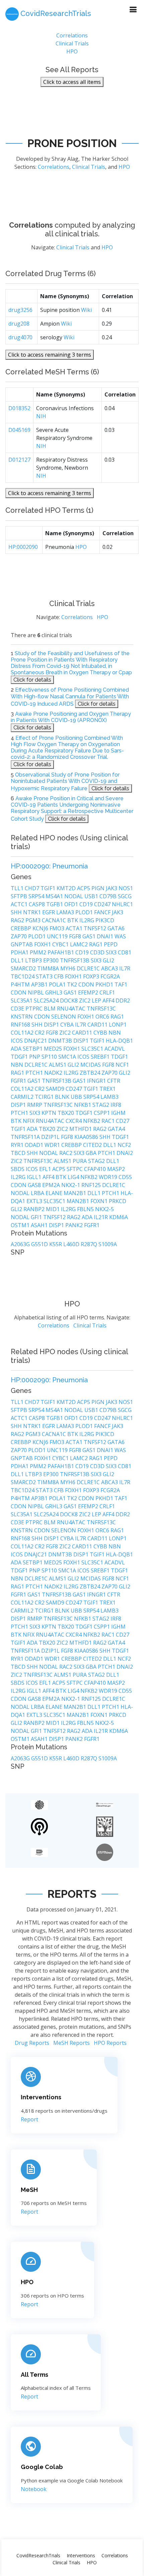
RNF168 (21, 1025)
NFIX (29, 1121)
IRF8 (116, 1105)
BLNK (63, 1097)
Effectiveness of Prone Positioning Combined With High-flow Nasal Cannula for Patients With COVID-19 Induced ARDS (70, 697)
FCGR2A (110, 976)
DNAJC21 (36, 1041)
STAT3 (45, 976)
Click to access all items (72, 82)
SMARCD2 (24, 968)
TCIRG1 (45, 1097)
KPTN (50, 1113)
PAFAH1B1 (61, 952)
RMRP (35, 1105)
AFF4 (109, 1001)
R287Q (90, 1244)
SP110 (50, 1057)
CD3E (18, 1009)
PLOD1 (85, 912)
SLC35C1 (93, 1049)
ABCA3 (110, 968)
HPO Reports (110, 2043)
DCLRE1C (89, 968)
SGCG (125, 896)
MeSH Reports (71, 2043)
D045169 (19, 430)
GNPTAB (22, 944)
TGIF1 (49, 888)
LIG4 (74, 1177)
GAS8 (35, 1185)
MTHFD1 (81, 1129)
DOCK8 (69, 1001)
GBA (92, 1153)
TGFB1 (55, 904)
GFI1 (37, 1217)
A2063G (21, 1244)
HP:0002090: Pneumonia (49, 866)
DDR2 (123, 1001)
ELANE (55, 1193)
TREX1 (107, 1089)
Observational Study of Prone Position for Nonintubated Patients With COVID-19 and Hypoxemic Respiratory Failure (65, 782)
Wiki (86, 310)
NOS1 (126, 888)
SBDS (18, 1169)
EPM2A (52, 1185)
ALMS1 (58, 1065)
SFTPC (75, 1169)
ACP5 (84, 888)
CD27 (123, 1121)
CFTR (114, 1081)
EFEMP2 (89, 992)
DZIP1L (51, 1137)
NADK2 (54, 1073)
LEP (97, 1001)
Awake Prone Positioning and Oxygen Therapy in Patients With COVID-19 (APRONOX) (71, 717)
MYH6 (68, 968)
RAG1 (96, 944)
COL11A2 (23, 1033)
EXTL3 (35, 1201)
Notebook (34, 2489)
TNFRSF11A (26, 1137)
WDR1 (53, 1145)
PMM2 (39, 952)
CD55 (125, 1177)
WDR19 (109, 1177)
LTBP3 (34, 960)
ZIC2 (85, 1001)
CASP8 (38, 904)
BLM (50, 1009)
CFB (59, 976)
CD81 (125, 952)
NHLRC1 (122, 904)
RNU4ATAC (72, 1009)
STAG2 (101, 1105)
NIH (41, 416)
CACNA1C (55, 920)
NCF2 (124, 1145)
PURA (80, 1161)
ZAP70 (19, 936)
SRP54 (37, 896)
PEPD (111, 944)
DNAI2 (125, 1153)
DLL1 (18, 960)
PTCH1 (35, 1073)
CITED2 (93, 1145)
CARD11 (98, 1025)
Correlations (72, 35)
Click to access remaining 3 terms (50, 355)
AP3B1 (40, 984)
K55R (56, 1244)
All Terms (34, 2375)
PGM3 (34, 920)
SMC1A (68, 1057)
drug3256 (20, 310)
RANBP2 (35, 1209)
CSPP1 (102, 1113)
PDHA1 (20, 952)
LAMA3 (66, 912)
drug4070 (20, 337)
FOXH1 (43, 944)
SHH (17, 912)
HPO (72, 51)
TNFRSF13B (75, 960)
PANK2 (75, 1225)
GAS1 (90, 936)
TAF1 (121, 984)
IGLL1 (35, 1177)
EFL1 (46, 1169)
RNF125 (92, 1185)
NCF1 (122, 1065)
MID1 (53, 1209)
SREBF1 (101, 1057)
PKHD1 (105, 984)
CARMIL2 (23, 1097)
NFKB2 (92, 1121)
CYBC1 (61, 944)
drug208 (19, 324)
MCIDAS (91, 1065)
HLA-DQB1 (119, 1041)
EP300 (52, 960)
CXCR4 (74, 1121)
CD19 (87, 904)
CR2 (40, 1033)
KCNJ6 (41, 928)
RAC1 (109, 1121)
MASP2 (116, 1169)
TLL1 (18, 888)
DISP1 (52, 1025)
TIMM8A (49, 968)
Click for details (32, 680)
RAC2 (66, 1153)
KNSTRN (22, 1017)
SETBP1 (33, 1049)
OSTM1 (21, 1225)
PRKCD (118, 1201)
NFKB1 (83, 1105)
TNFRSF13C (101, 1009)
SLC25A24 (47, 1001)
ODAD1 (35, 1145)
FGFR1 (19, 1081)
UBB (77, 1097)
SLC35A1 (22, 1001)
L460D (72, 1244)
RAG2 (18, 920)
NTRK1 (33, 912)
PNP (35, 1057)
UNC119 (58, 936)
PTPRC (35, 1009)
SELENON (64, 1017)
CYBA (68, 1025)
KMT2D (67, 888)
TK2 (73, 984)
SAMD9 (56, 1089)
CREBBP (22, 928)
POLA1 (58, 984)
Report (29, 2119)
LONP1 (118, 1025)
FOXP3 (92, 976)
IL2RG (87, 920)
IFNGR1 (97, 1081)
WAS (120, 936)
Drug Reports (32, 2043)
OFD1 (72, 904)
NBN (115, 1033)
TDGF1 (20, 1057)
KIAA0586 (87, 1137)
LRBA (38, 1193)
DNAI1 (106, 936)
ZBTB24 (91, 1073)
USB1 (92, 896)
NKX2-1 (71, 1185)
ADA (17, 1049)
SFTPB (20, 896)
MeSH (29, 2190)
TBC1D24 (23, 976)
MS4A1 (55, 896)
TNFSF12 (96, 928)
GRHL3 (54, 992)
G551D (40, 1244)
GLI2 (109, 960)
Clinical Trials (72, 43)
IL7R (125, 968)
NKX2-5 (104, 1209)
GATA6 (116, 928)
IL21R (101, 1217)
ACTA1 (75, 928)
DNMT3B (61, 1041)
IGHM (118, 1113)
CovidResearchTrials (38, 2555)
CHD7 (33, 888)
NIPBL (37, 992)
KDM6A (119, 1217)
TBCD (19, 1153)
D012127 (19, 460)
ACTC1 (20, 904)
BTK (73, 920)
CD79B (109, 896)
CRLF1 (107, 992)
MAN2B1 (76, 1193)
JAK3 (112, 888)
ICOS (17, 1041)
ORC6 (103, 1017)
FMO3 (58, 928)
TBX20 (66, 1113)
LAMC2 (80, 944)
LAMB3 (110, 1097)
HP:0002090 (23, 547)
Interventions (41, 2097)
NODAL (74, 896)
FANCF (103, 912)
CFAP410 (96, 1169)
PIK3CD (105, 920)
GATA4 (116, 1129)
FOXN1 (100, 1201)
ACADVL (115, 1049)
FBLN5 (86, 1209)
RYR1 (18, 1145)
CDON (87, 984)
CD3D (98, 952)
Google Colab (42, 2467)
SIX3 (112, 952)
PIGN (99, 888)
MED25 (54, 1049)
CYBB (101, 1033)
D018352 (19, 408)
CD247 (103, 904)
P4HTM (21, 984)
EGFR (49, 912)
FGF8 (76, 936)
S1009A (108, 1244)
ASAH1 (40, 1225)
